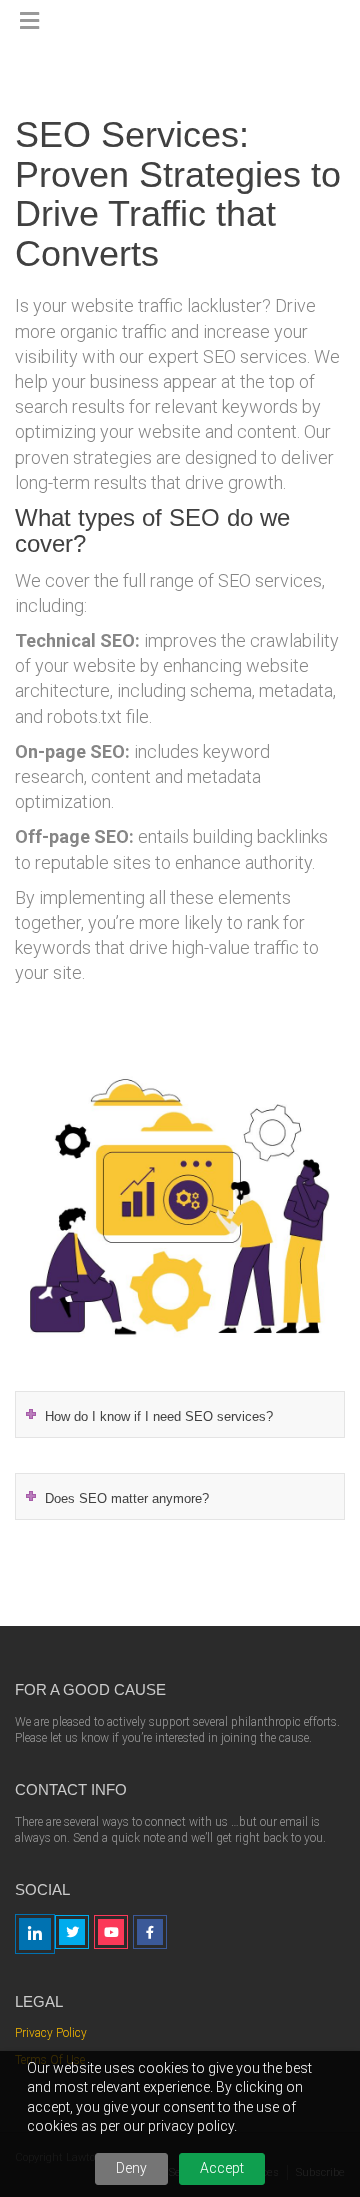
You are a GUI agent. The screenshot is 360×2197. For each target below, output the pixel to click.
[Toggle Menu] (29, 22)
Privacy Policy (51, 2033)
